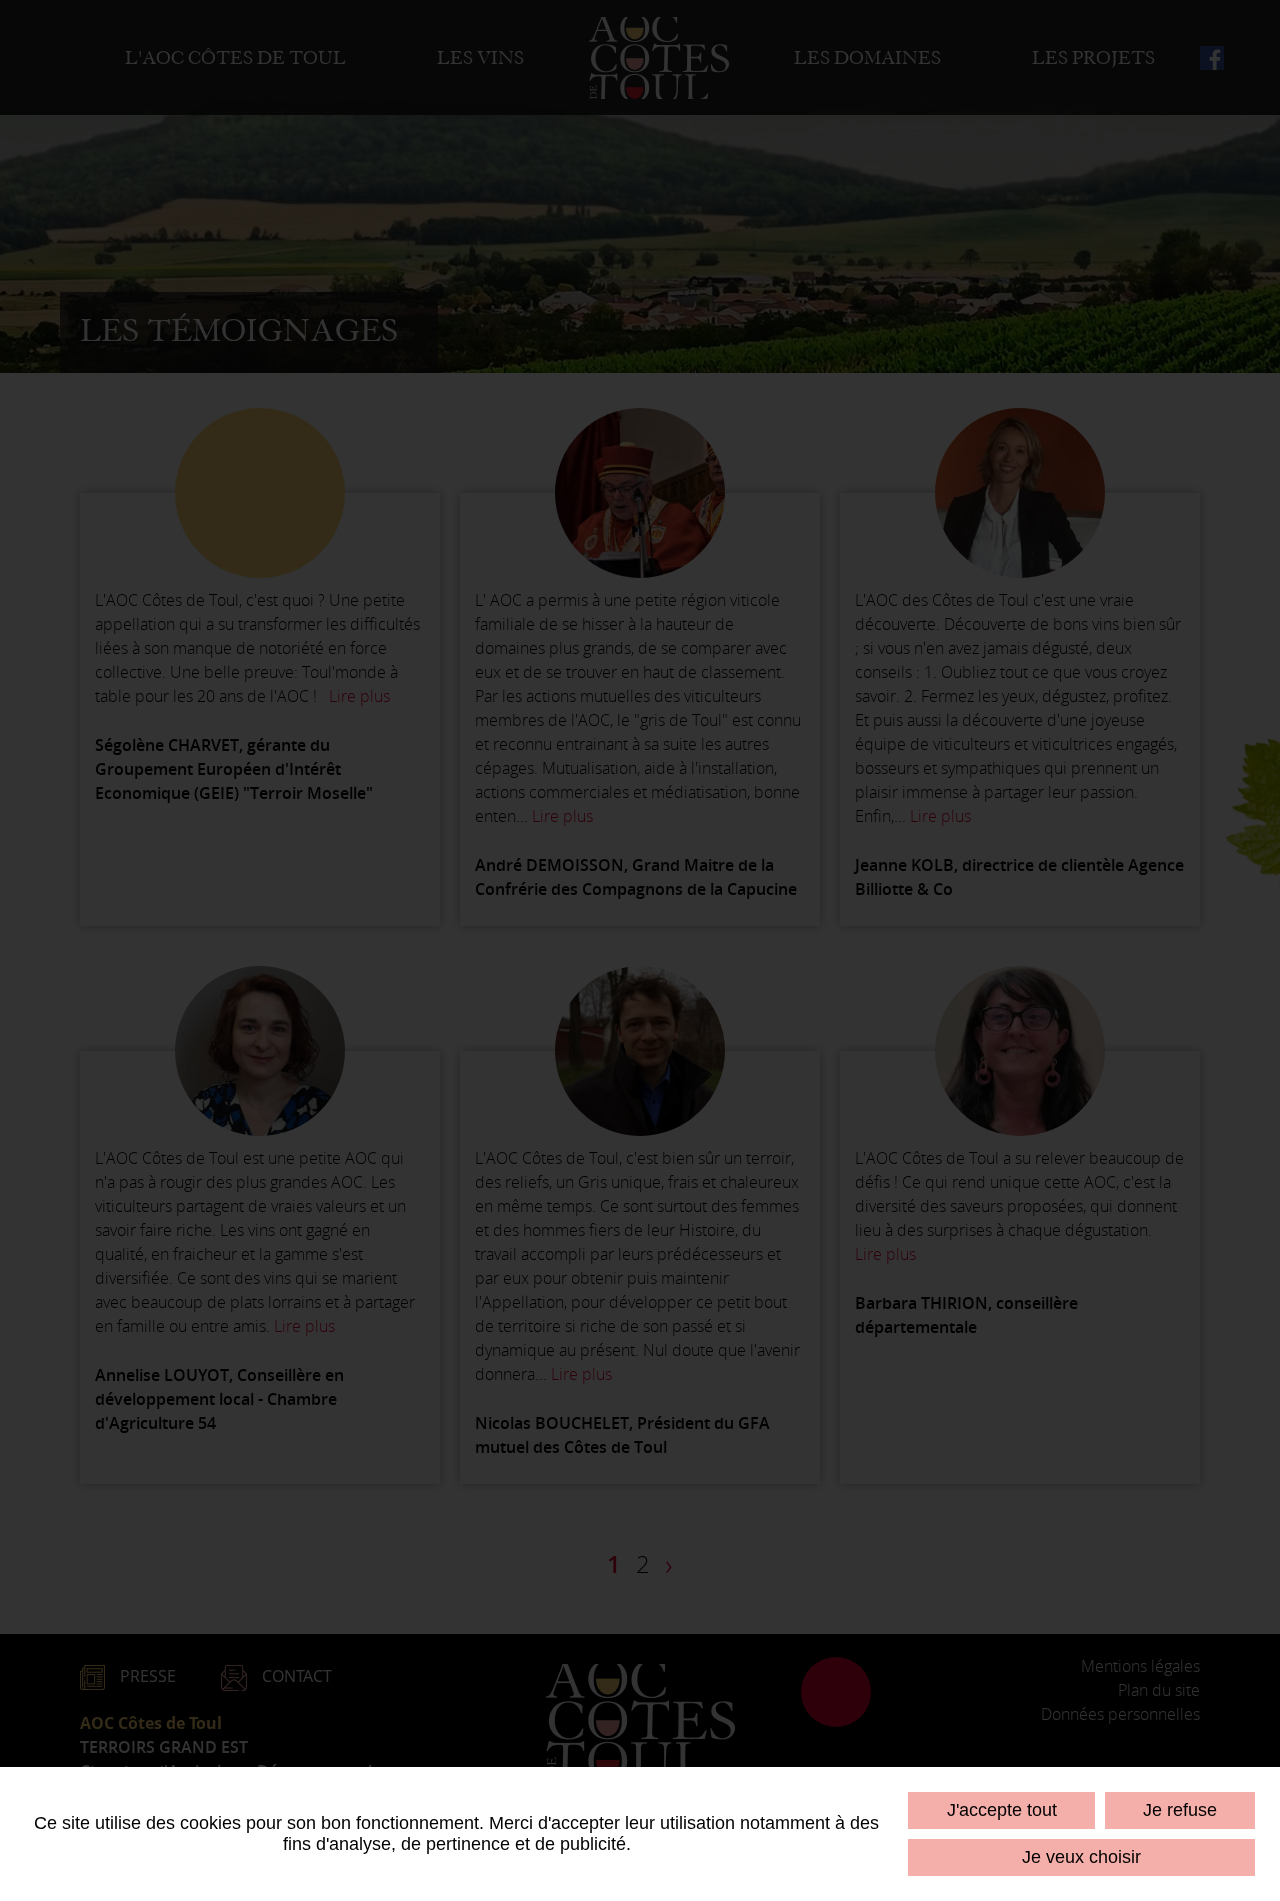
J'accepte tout (1002, 1810)
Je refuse (1180, 1810)
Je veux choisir (1081, 1857)
